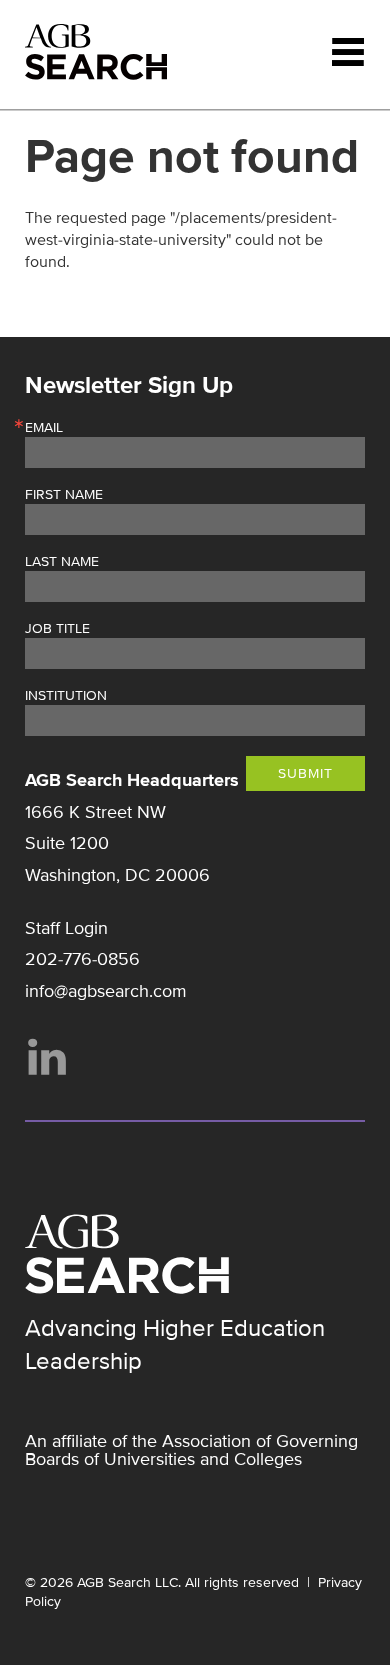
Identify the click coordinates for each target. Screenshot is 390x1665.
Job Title (57, 629)
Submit (305, 773)
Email (44, 428)
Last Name (62, 562)
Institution (66, 696)
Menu (348, 52)
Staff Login (66, 928)
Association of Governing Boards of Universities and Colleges (191, 1450)
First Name (64, 495)
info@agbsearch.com (106, 991)
